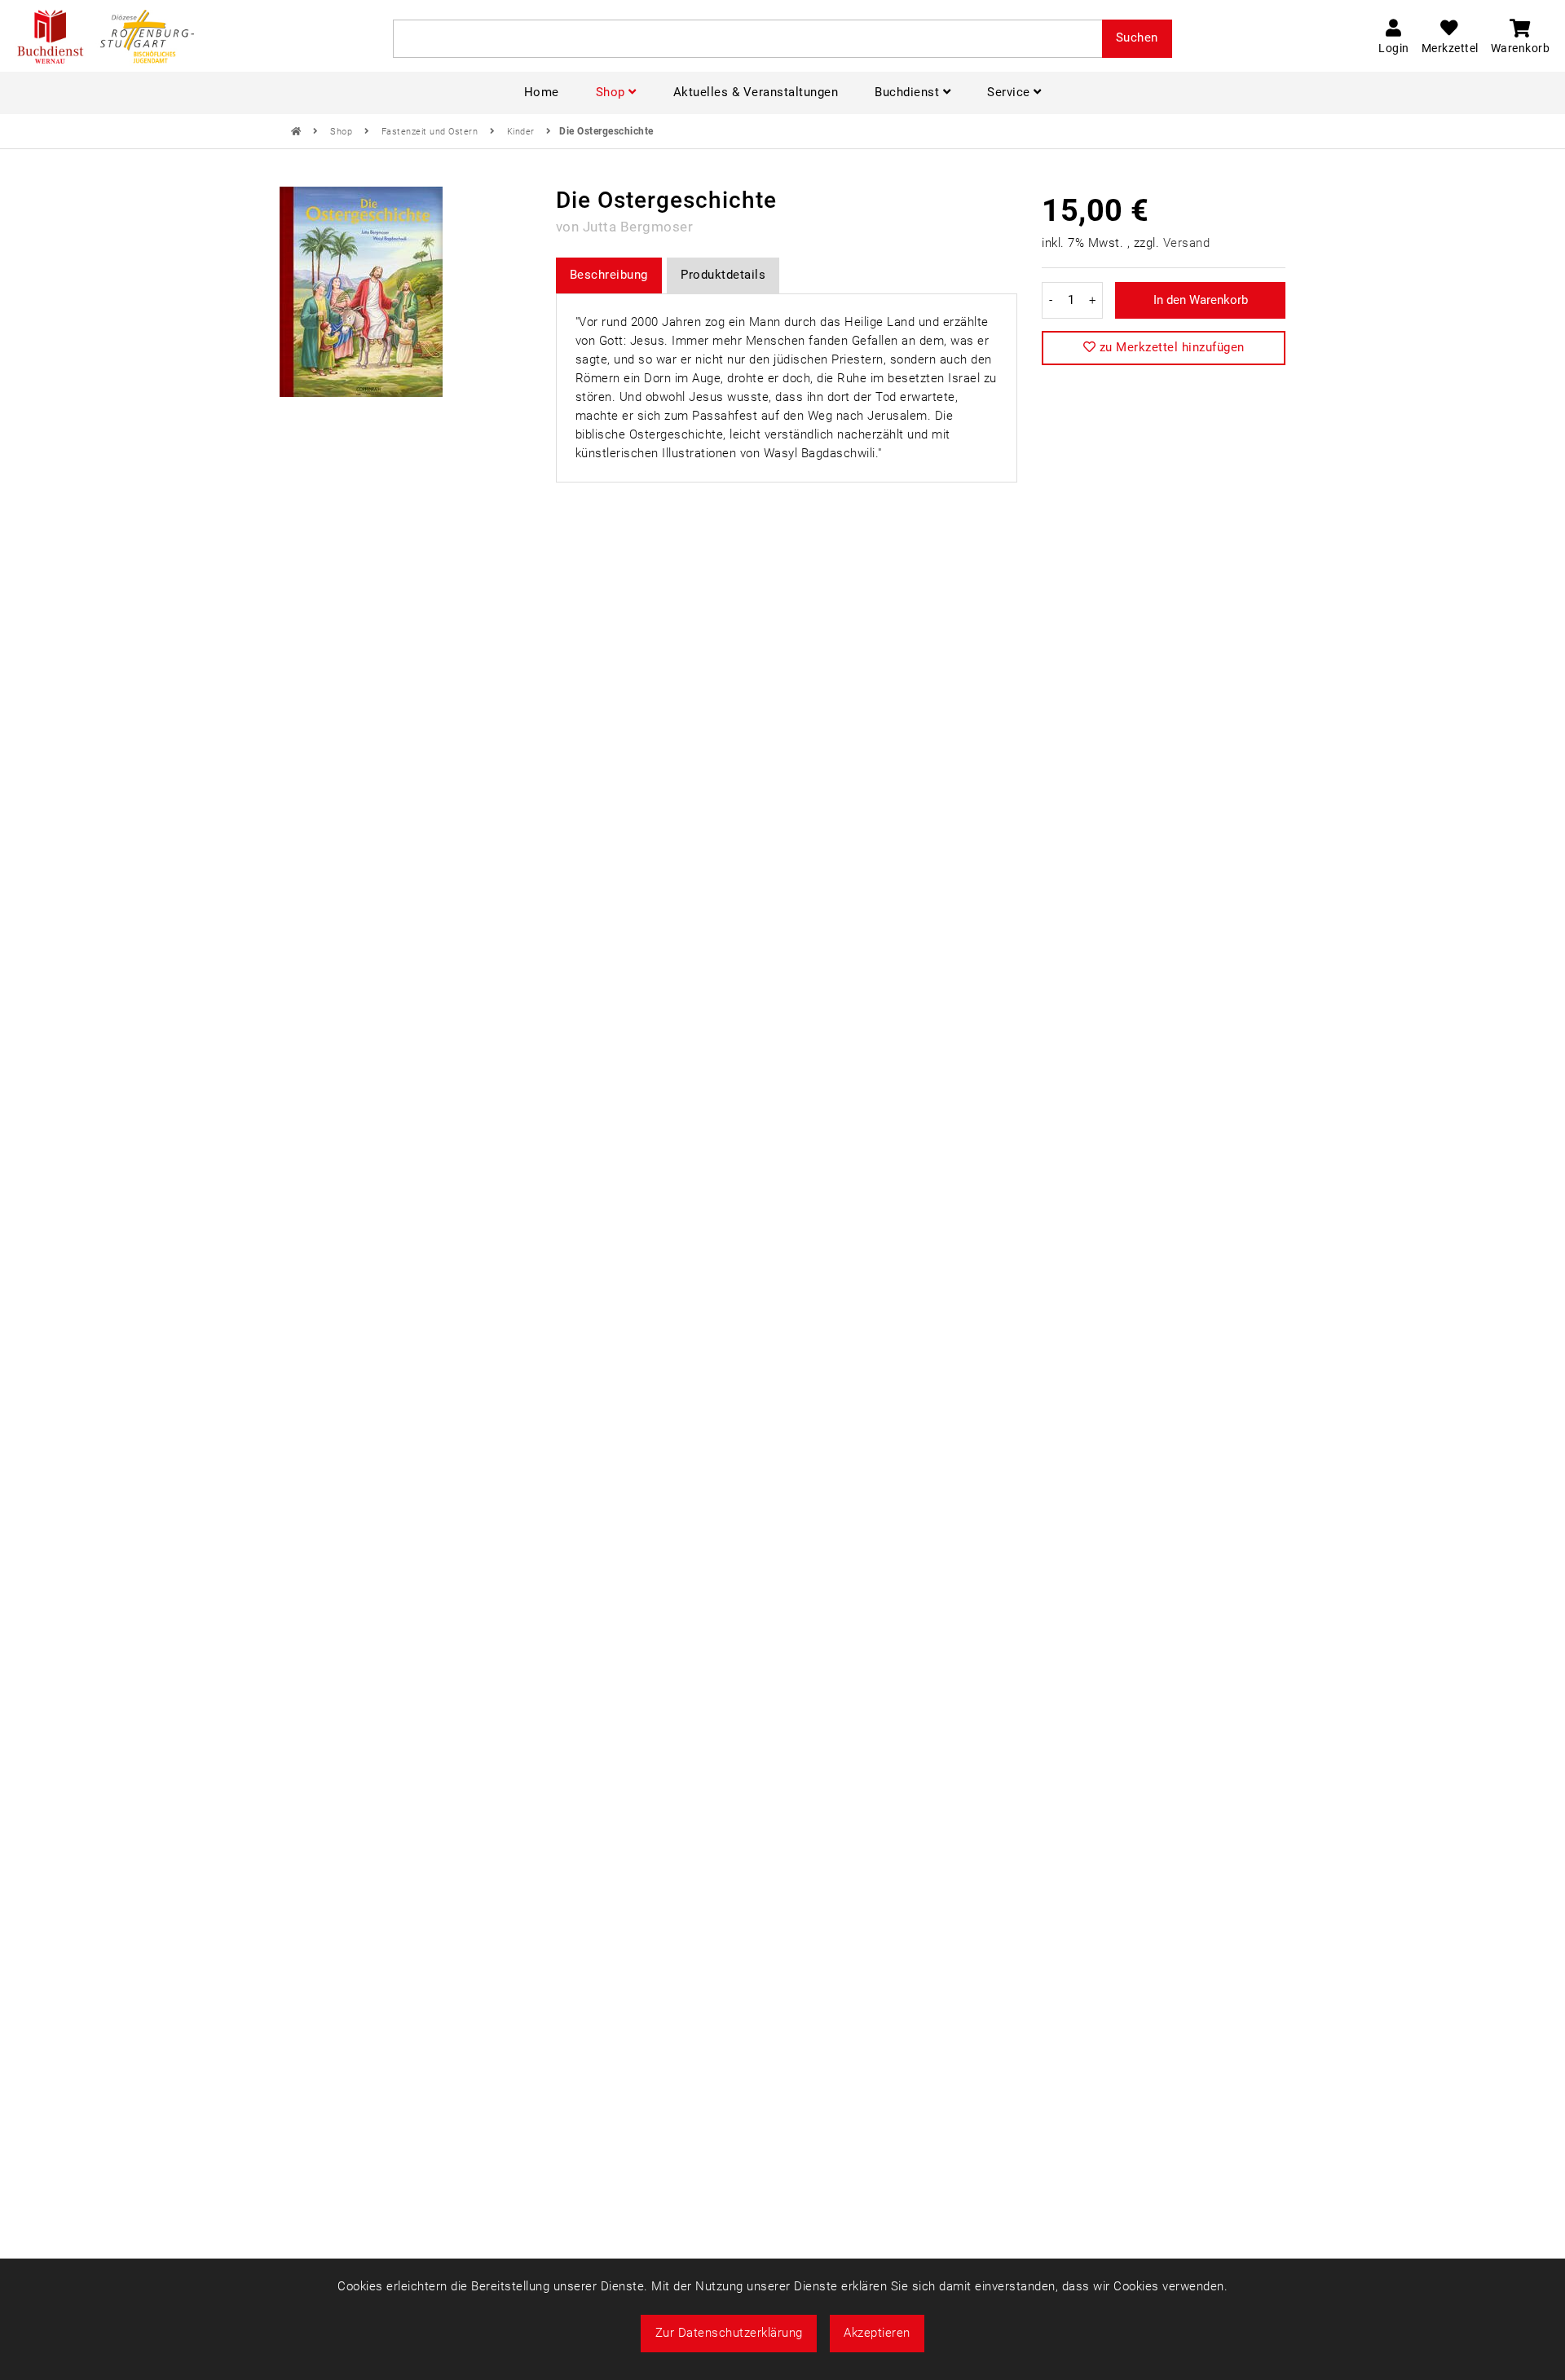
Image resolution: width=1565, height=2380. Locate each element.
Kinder (522, 132)
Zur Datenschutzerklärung (729, 2333)
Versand (1187, 243)
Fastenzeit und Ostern (431, 132)
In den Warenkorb (1201, 300)
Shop (343, 132)
